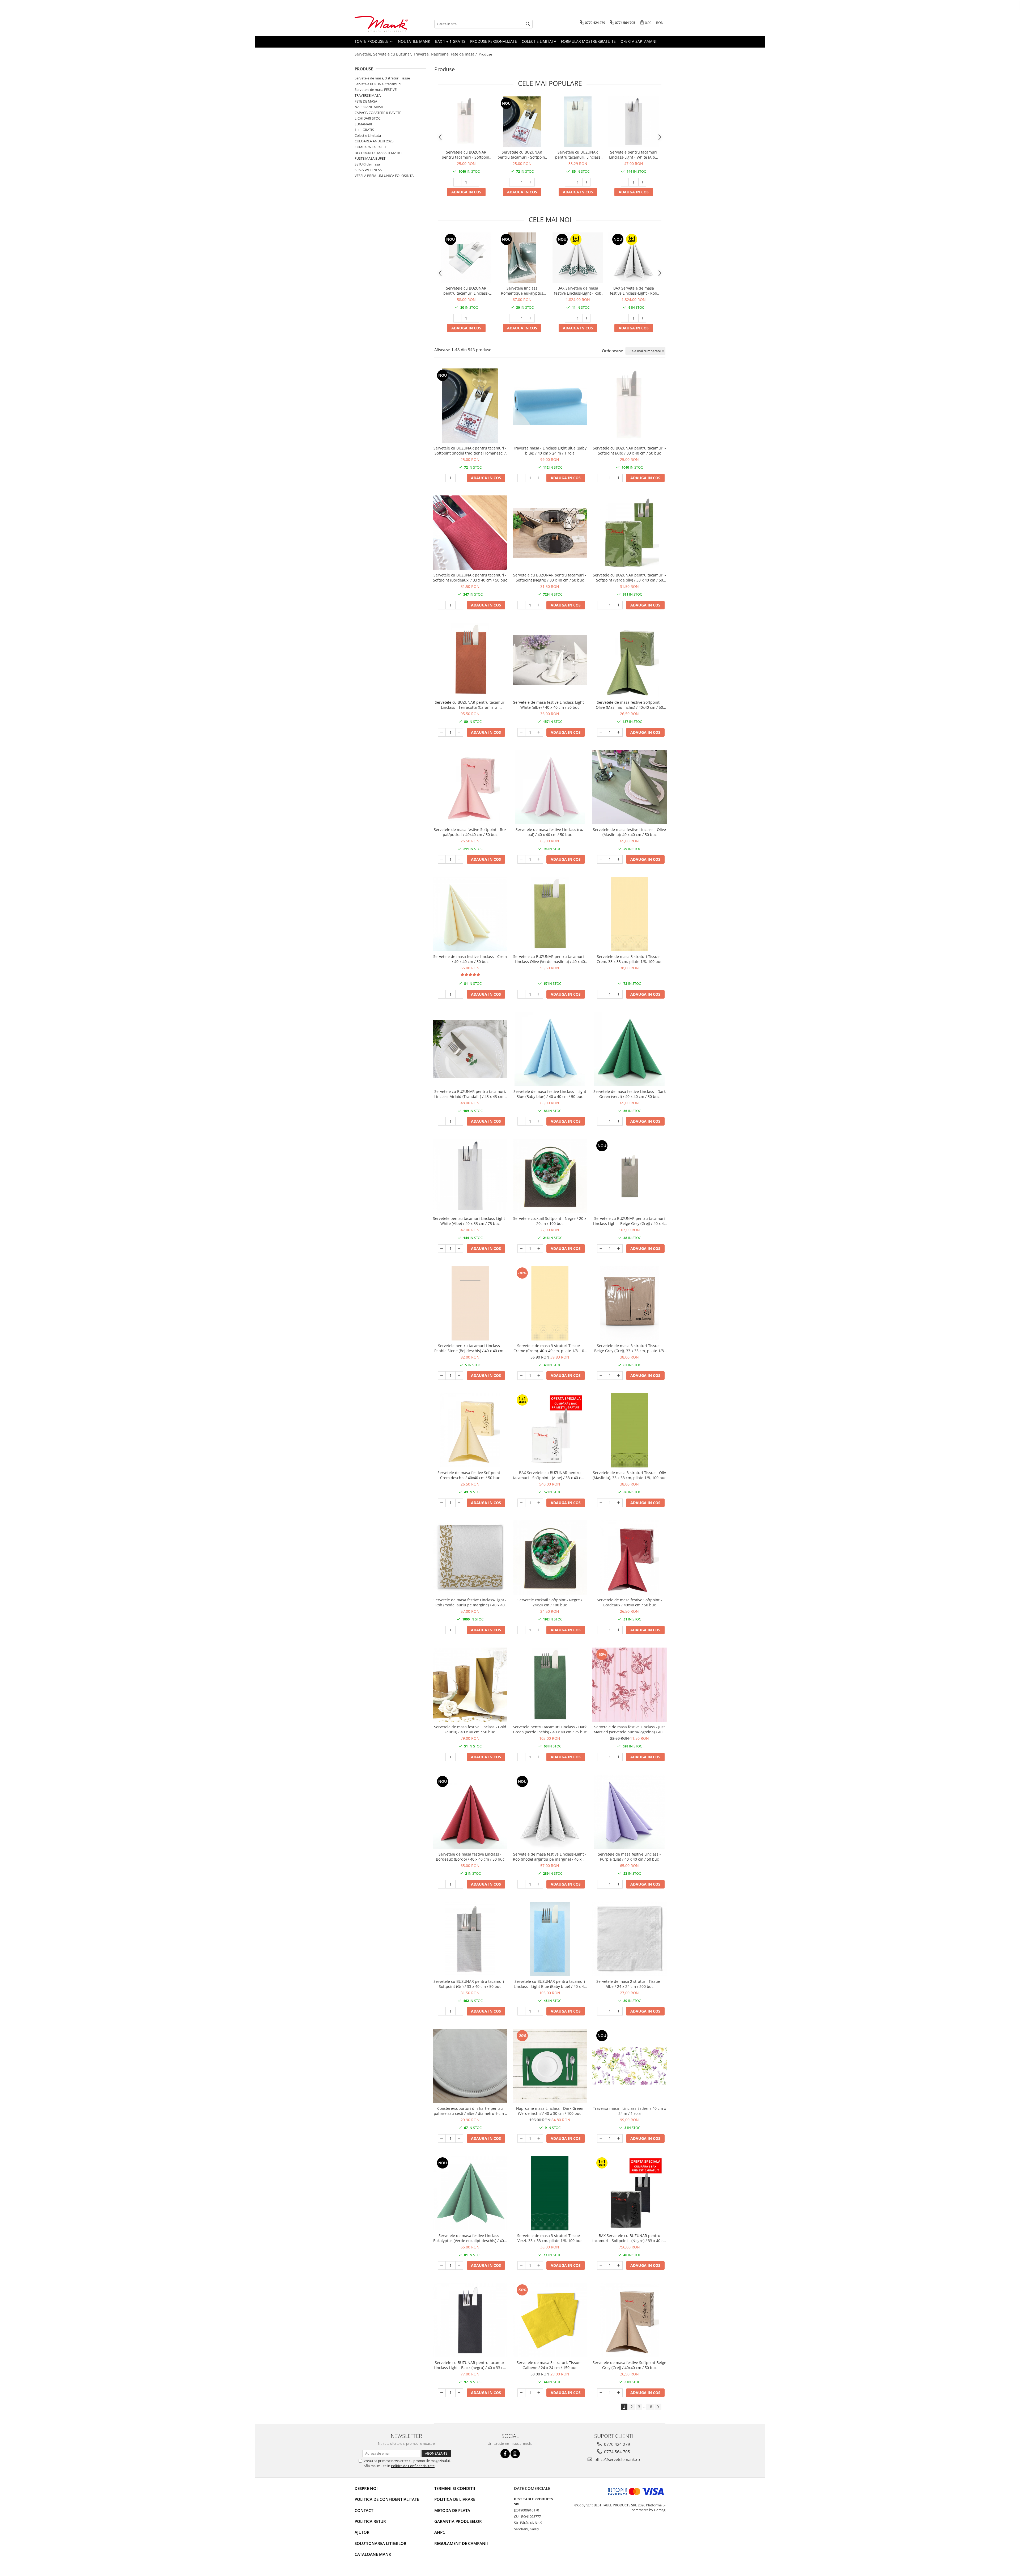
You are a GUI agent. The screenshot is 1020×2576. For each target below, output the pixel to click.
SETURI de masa (367, 164)
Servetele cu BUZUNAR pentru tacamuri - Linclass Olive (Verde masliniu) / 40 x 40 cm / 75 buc (550, 959)
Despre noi (366, 2488)
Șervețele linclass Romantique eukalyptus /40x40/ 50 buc (522, 291)
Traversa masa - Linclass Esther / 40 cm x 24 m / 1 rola (629, 2111)
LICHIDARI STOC (367, 118)
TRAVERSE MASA (368, 95)
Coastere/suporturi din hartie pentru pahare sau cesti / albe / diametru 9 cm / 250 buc (470, 2111)
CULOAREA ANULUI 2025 (374, 141)
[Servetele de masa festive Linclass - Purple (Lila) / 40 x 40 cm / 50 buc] (630, 1812)
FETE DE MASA (366, 101)
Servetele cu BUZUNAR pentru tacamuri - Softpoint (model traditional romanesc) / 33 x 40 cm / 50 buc (522, 155)
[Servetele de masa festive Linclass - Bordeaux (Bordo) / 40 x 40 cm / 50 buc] (470, 1812)
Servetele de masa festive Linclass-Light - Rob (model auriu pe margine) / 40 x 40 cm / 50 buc (470, 1602)
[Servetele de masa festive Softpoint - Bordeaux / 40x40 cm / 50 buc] (630, 1558)
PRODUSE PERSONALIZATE (494, 41)
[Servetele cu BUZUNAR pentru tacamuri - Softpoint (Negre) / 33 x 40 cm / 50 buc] (550, 533)
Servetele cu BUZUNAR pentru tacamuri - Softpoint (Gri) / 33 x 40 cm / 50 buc (470, 1984)
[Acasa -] (381, 24)
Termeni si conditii (455, 2488)
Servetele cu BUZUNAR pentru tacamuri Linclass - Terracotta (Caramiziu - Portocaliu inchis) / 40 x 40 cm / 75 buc (470, 705)
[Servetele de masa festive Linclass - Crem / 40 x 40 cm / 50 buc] (470, 914)
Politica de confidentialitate (387, 2499)
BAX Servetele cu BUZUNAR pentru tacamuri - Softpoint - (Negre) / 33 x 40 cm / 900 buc (630, 2238)
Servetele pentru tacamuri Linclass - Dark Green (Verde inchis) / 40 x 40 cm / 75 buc (550, 1729)
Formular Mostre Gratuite (588, 41)
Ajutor (362, 2532)
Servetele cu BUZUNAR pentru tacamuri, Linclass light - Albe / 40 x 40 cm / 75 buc (578, 155)
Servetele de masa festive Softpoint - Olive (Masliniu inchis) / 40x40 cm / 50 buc (629, 705)
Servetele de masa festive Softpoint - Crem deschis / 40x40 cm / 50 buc (470, 1475)
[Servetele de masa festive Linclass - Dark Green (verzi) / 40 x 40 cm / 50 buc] (630, 1049)
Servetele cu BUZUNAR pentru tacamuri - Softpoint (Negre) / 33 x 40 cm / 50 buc (550, 578)
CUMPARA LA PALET (370, 147)
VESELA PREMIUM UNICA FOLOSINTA (384, 176)
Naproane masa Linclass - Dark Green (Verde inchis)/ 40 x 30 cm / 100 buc (550, 2111)
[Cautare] (528, 24)
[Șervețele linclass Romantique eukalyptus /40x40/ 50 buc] (522, 258)
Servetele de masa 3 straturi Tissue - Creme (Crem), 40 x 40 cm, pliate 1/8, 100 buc (550, 1348)
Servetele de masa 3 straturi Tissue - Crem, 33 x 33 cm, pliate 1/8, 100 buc (629, 959)
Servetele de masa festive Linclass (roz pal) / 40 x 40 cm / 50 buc (550, 832)
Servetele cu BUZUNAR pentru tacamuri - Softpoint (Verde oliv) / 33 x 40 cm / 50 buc (629, 578)
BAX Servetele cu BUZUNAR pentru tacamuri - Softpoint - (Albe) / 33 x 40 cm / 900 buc (550, 1475)
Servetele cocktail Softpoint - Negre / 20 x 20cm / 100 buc (550, 1221)
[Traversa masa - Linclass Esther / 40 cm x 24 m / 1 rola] (630, 2066)
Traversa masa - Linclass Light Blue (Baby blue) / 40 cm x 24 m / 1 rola (550, 451)
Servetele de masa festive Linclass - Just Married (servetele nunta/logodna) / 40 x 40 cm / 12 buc (630, 1729)
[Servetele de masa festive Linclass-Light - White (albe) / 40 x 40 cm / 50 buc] (550, 660)
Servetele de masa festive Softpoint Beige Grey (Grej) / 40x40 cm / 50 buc (629, 2365)
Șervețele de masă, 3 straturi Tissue (382, 78)
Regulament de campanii (461, 2543)
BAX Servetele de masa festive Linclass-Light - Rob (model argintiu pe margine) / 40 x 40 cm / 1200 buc (634, 291)
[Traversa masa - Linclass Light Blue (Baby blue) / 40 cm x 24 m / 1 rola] (550, 406)
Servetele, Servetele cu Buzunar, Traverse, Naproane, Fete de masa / (416, 54)
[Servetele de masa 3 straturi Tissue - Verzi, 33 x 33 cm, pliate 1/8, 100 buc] (550, 2193)
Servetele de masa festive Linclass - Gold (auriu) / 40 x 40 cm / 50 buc (470, 1729)
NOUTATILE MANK (414, 41)
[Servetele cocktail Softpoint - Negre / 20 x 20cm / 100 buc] (550, 1176)
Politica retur (370, 2521)
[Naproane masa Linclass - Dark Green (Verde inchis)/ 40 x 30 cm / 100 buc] (550, 2066)
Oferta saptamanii (639, 41)
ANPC (440, 2532)
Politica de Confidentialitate (413, 2466)
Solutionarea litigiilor (381, 2543)
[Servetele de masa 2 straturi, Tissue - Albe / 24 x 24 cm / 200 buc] (630, 1939)
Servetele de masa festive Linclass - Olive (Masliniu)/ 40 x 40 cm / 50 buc (629, 832)
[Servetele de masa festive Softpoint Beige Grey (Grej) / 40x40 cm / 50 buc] (630, 2320)
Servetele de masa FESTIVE (376, 90)
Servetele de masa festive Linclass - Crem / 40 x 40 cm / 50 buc (470, 959)
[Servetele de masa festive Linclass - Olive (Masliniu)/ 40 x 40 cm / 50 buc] (630, 787)
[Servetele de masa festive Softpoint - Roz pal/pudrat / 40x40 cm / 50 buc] (470, 787)
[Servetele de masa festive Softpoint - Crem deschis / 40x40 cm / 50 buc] (470, 1430)
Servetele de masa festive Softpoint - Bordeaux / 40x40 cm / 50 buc (629, 1602)
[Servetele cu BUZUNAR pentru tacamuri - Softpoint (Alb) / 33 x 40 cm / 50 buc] (466, 122)
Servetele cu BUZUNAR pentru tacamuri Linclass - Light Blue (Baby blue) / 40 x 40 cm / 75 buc (550, 1984)
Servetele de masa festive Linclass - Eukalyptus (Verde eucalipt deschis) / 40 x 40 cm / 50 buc (470, 2238)
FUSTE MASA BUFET (370, 158)
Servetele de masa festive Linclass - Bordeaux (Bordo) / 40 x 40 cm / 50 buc (470, 1857)
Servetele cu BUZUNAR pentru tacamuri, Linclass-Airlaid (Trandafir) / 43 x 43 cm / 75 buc (470, 1094)
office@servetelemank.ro (617, 2459)
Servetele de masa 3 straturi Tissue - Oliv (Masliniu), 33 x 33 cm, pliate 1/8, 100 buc (629, 1475)
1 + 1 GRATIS (364, 130)
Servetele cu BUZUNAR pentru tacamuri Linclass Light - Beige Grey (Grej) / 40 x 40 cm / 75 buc (629, 1221)
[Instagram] (515, 2454)
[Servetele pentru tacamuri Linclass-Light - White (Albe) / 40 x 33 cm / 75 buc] (634, 122)
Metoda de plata (452, 2510)
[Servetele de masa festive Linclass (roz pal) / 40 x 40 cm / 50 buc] (550, 787)
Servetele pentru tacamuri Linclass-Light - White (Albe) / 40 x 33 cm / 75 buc (634, 155)
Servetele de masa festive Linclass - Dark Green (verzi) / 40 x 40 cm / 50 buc (630, 1094)
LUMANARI (363, 124)
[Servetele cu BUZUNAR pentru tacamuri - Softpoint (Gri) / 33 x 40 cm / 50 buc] (470, 1939)
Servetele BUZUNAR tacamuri (378, 84)
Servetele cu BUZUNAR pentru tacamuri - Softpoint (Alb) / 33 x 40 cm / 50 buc (466, 155)
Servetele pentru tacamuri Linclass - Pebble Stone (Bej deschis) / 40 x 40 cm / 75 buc (470, 1348)
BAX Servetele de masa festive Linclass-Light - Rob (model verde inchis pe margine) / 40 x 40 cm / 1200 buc (578, 291)
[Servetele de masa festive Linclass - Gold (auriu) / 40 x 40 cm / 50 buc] (470, 1685)
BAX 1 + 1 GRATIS (450, 41)
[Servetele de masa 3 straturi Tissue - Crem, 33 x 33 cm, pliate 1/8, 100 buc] (630, 914)
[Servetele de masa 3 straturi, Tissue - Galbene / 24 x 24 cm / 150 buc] (550, 2320)
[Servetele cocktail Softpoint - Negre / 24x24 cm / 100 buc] (550, 1558)
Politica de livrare (455, 2499)
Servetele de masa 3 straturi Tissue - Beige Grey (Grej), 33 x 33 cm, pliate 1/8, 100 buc (630, 1348)
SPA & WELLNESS (368, 170)
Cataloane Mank (373, 2554)
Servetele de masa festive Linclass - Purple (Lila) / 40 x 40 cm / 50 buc (629, 1857)
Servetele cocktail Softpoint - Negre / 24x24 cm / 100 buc (550, 1602)
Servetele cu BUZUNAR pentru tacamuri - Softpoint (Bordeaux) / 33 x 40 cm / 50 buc (470, 578)
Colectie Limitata (539, 41)
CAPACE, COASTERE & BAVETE (378, 113)
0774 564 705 (617, 2452)
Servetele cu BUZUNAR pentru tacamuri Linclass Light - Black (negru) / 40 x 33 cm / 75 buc (470, 2365)
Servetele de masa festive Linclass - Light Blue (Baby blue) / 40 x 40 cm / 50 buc (550, 1094)
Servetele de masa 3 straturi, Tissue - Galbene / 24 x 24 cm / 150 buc (550, 2365)
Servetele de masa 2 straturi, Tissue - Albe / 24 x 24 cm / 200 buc (629, 1984)
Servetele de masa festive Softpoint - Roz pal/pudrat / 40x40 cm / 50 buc (470, 832)
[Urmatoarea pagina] (658, 2407)
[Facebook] (505, 2454)
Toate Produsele (372, 41)
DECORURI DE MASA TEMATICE (379, 153)
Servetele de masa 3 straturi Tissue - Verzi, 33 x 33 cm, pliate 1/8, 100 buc (550, 2238)
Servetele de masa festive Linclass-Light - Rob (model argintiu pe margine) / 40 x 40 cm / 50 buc (550, 1857)
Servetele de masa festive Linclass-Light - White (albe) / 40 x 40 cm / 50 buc (550, 705)
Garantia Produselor (458, 2521)
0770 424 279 (617, 2444)
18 (650, 2407)
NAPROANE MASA (369, 107)
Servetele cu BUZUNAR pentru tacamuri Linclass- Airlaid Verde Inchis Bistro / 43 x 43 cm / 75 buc (466, 291)
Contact (364, 2510)
